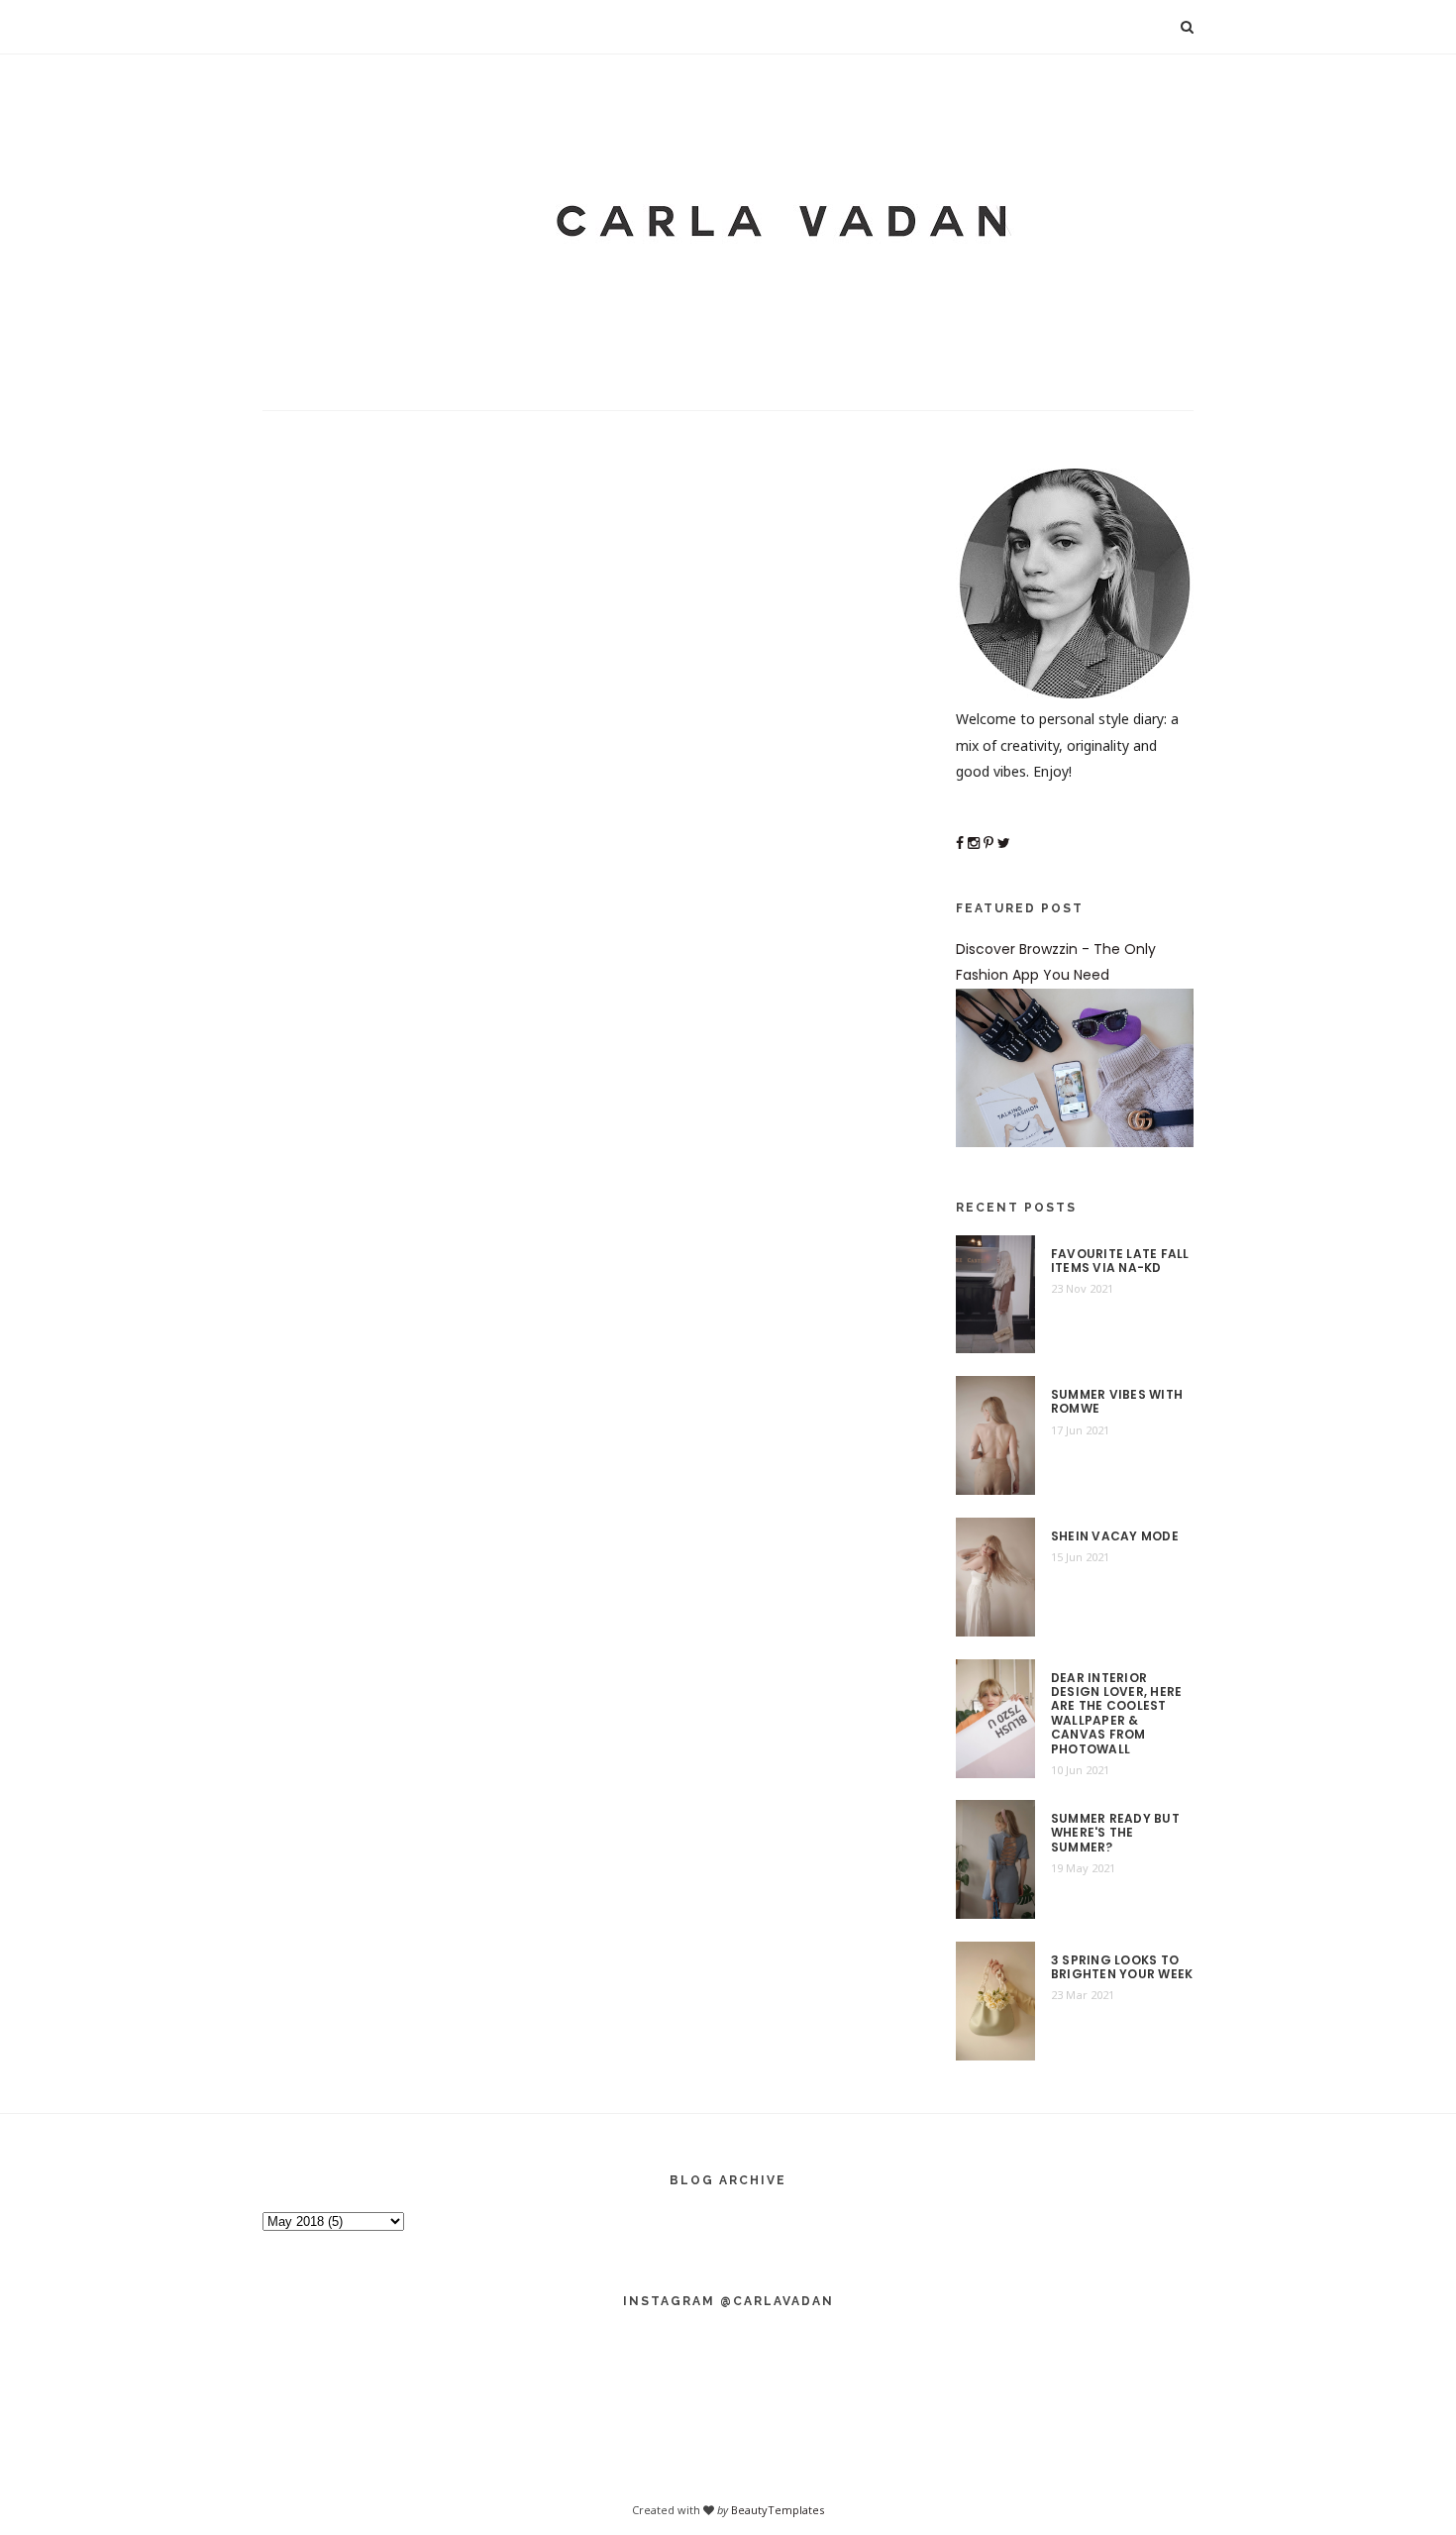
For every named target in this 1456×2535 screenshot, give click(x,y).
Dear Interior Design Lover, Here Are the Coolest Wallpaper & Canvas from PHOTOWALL (1116, 1714)
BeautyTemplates (778, 2510)
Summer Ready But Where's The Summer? (1115, 1833)
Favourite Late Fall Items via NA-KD (1120, 1262)
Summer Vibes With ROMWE (1117, 1402)
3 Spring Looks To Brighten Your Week (1122, 1968)
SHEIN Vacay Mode (1115, 1536)
